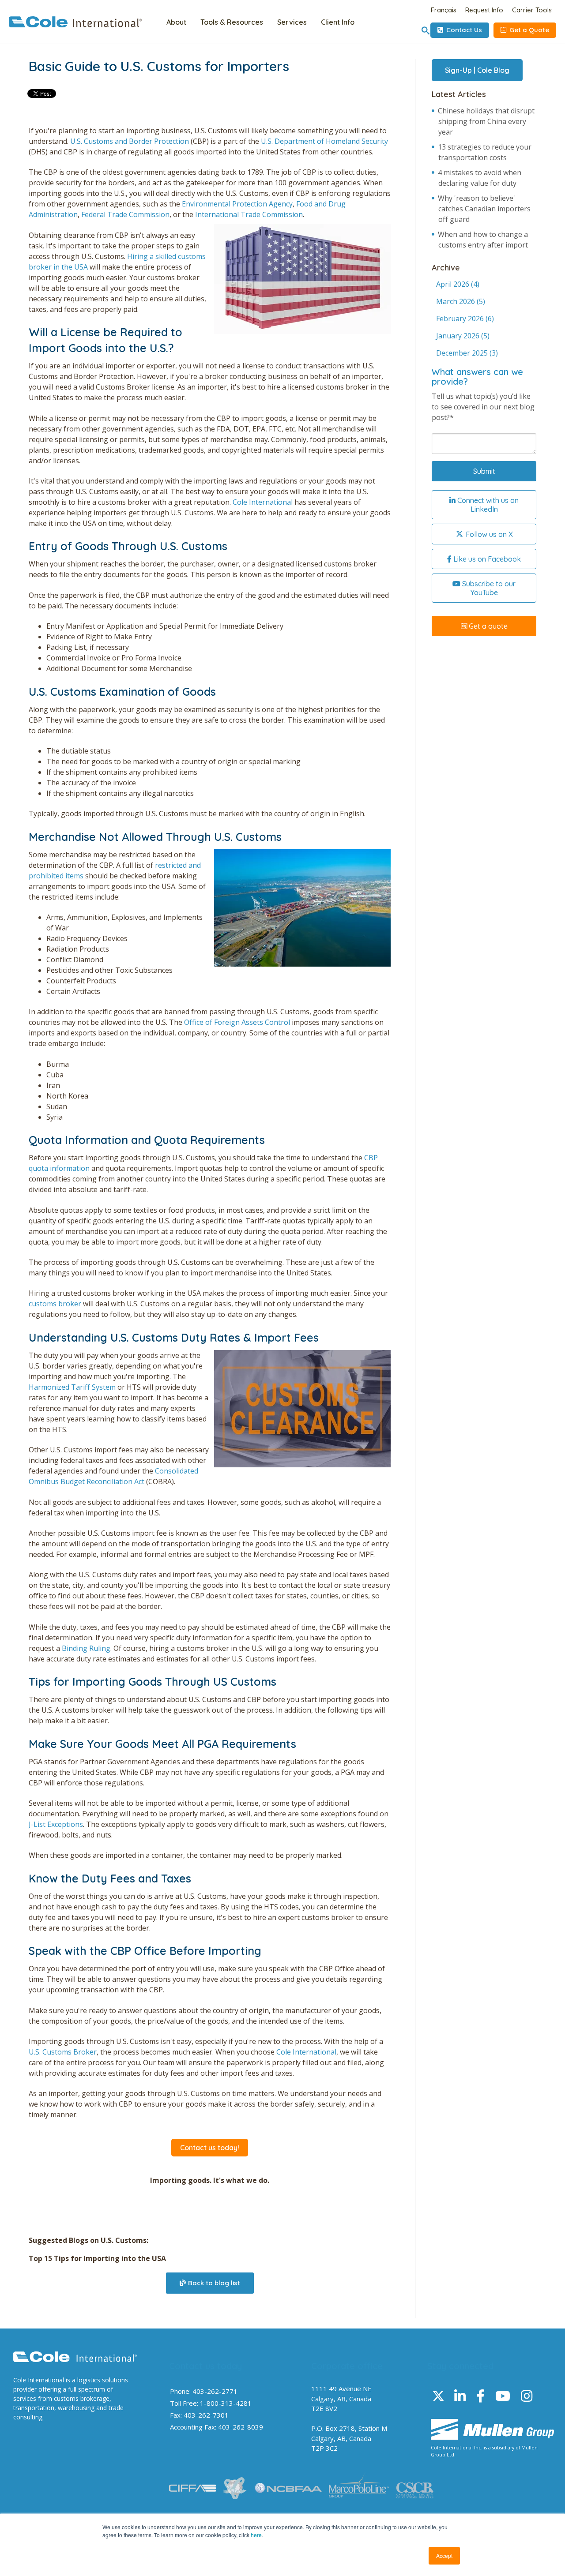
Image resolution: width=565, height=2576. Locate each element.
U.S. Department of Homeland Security (324, 141)
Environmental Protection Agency (237, 204)
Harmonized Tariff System (72, 1387)
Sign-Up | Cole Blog (477, 70)
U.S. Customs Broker (63, 2052)
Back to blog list (213, 2283)
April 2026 (458, 284)
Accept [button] (444, 2555)
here (256, 2535)
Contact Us (463, 30)
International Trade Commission (248, 214)
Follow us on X (488, 534)
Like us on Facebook (486, 559)
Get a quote (487, 626)
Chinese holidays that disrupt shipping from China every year (486, 121)
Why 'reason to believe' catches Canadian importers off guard (484, 209)
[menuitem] (176, 23)
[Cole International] (75, 25)
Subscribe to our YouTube (488, 588)
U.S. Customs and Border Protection (130, 141)
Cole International (263, 502)
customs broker (55, 1304)
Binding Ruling (86, 1648)
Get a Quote (528, 30)
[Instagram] (527, 2396)
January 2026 (463, 336)
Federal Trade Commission (125, 214)
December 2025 (467, 353)
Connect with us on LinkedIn (487, 505)
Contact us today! (210, 2148)
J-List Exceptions (56, 1824)
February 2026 (465, 319)
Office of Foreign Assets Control (237, 1022)
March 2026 (461, 301)
